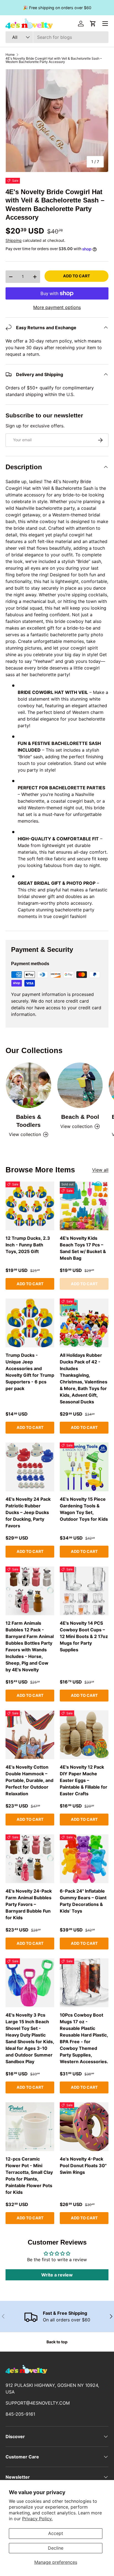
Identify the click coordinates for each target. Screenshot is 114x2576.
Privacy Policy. (37, 2519)
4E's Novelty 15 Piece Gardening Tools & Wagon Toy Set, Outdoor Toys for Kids (84, 1509)
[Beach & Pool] (80, 1085)
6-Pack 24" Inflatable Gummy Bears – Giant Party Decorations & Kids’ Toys (83, 1901)
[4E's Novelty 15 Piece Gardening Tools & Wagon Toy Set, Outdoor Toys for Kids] (84, 1467)
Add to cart (77, 276)
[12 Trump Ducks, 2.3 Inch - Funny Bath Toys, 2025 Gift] (30, 1206)
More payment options (57, 307)
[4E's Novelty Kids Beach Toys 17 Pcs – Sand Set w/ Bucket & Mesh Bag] (84, 1206)
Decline (56, 2548)
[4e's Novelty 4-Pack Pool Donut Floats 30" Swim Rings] (84, 2127)
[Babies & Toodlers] (28, 1085)
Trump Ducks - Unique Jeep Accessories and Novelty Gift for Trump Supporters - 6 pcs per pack (30, 1372)
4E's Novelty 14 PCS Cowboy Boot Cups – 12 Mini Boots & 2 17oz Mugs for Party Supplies (84, 1636)
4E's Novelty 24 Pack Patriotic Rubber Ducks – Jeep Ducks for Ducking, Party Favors (28, 1512)
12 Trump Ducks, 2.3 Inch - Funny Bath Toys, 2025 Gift (28, 1245)
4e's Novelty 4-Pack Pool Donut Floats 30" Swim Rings (83, 2166)
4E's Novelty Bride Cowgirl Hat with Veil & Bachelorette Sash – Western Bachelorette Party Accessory (54, 60)
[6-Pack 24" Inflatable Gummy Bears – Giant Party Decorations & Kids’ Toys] (84, 1859)
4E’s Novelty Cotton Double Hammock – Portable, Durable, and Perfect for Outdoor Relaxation (29, 1780)
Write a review (57, 2275)
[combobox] (57, 37)
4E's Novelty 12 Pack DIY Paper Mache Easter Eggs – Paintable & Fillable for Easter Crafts (84, 1780)
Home (10, 55)
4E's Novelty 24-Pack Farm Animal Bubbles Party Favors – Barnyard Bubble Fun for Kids (29, 1904)
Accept (56, 2533)
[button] (93, 24)
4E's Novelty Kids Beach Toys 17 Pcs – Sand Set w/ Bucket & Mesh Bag (83, 1248)
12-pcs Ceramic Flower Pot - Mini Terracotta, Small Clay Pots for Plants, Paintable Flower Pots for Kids (29, 2176)
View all (100, 1170)
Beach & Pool (80, 1117)
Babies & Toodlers (29, 1121)
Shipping (14, 240)
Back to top (57, 2342)
